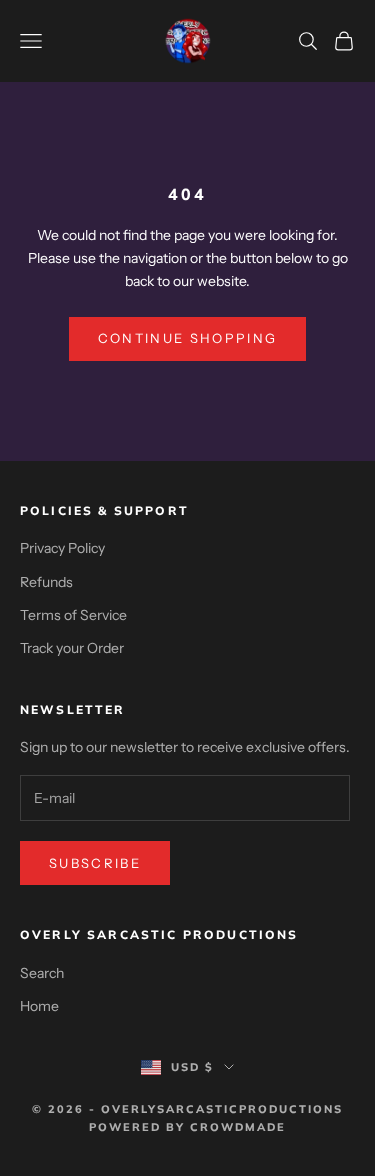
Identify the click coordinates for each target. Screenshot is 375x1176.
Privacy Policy (62, 548)
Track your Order (72, 648)
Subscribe (95, 863)
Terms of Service (73, 615)
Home (39, 1006)
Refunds (46, 582)
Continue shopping (188, 338)
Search (42, 973)
